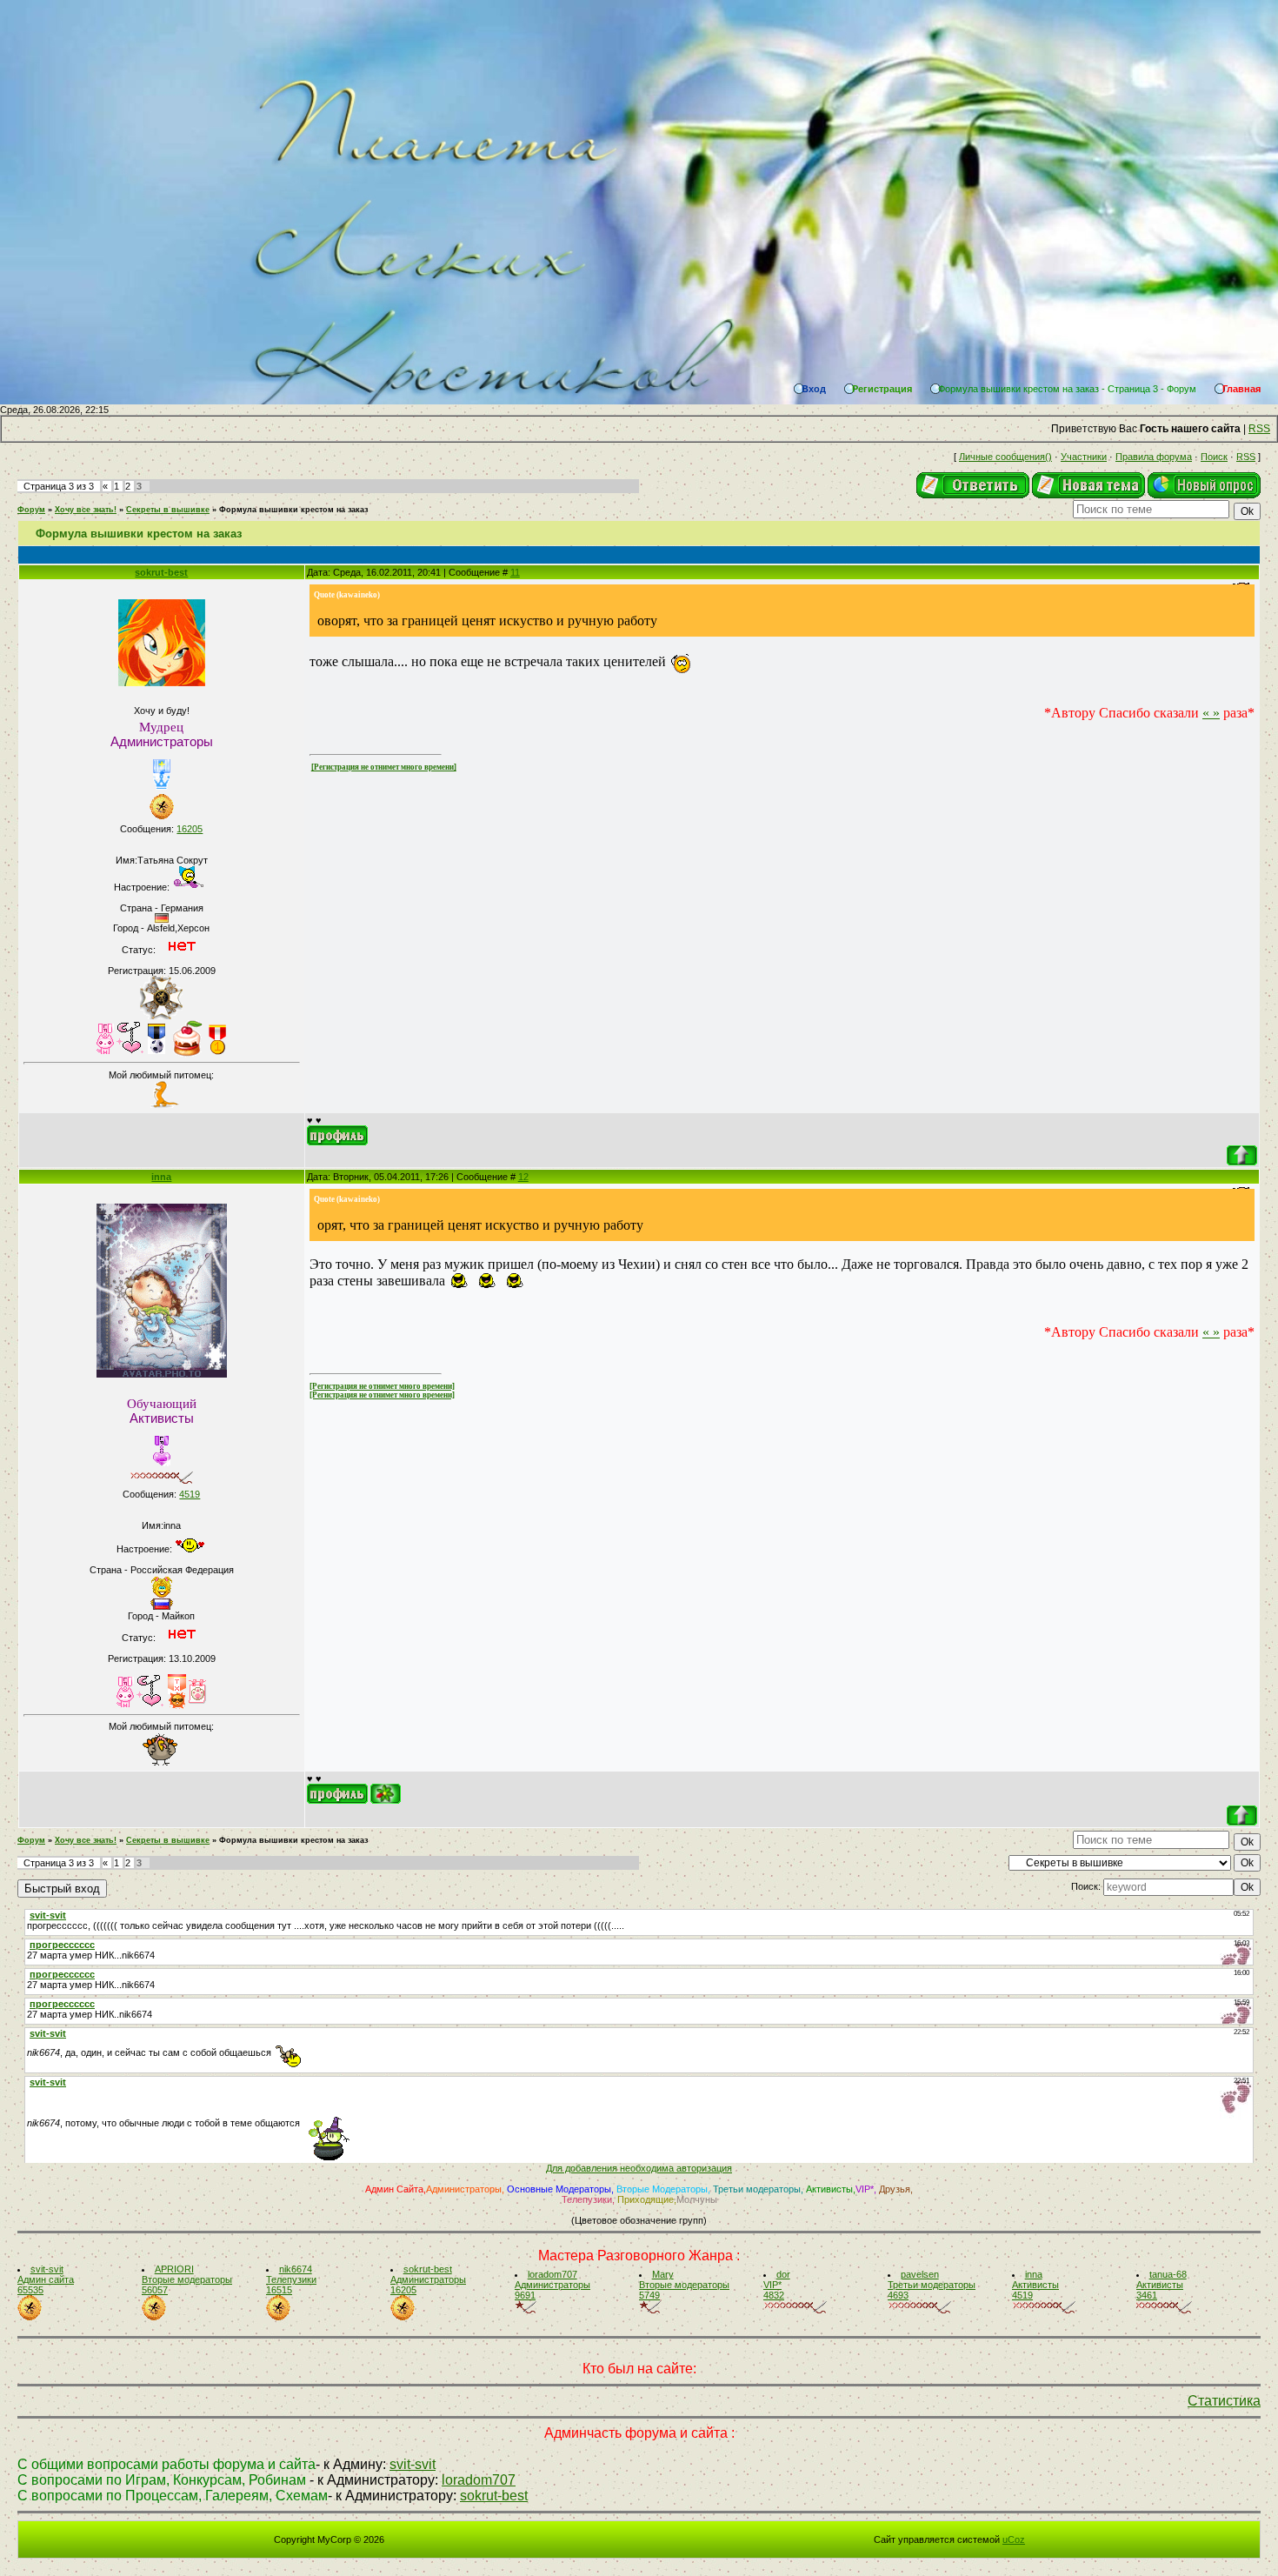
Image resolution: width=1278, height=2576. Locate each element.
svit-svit (413, 2464)
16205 (190, 829)
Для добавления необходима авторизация (639, 2168)
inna (161, 1177)
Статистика (1224, 2401)
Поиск (1214, 457)
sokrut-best (161, 572)
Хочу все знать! (86, 510)
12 (523, 1177)
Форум (31, 510)
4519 (190, 1494)
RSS (1259, 429)
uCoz (1014, 2539)
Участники (1084, 457)
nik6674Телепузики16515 (291, 2279)
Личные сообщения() (1005, 457)
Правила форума (1154, 457)
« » (1211, 713)
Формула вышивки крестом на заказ (293, 510)
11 (515, 572)
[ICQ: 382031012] (386, 1794)
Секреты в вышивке (168, 510)
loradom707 (479, 2480)
